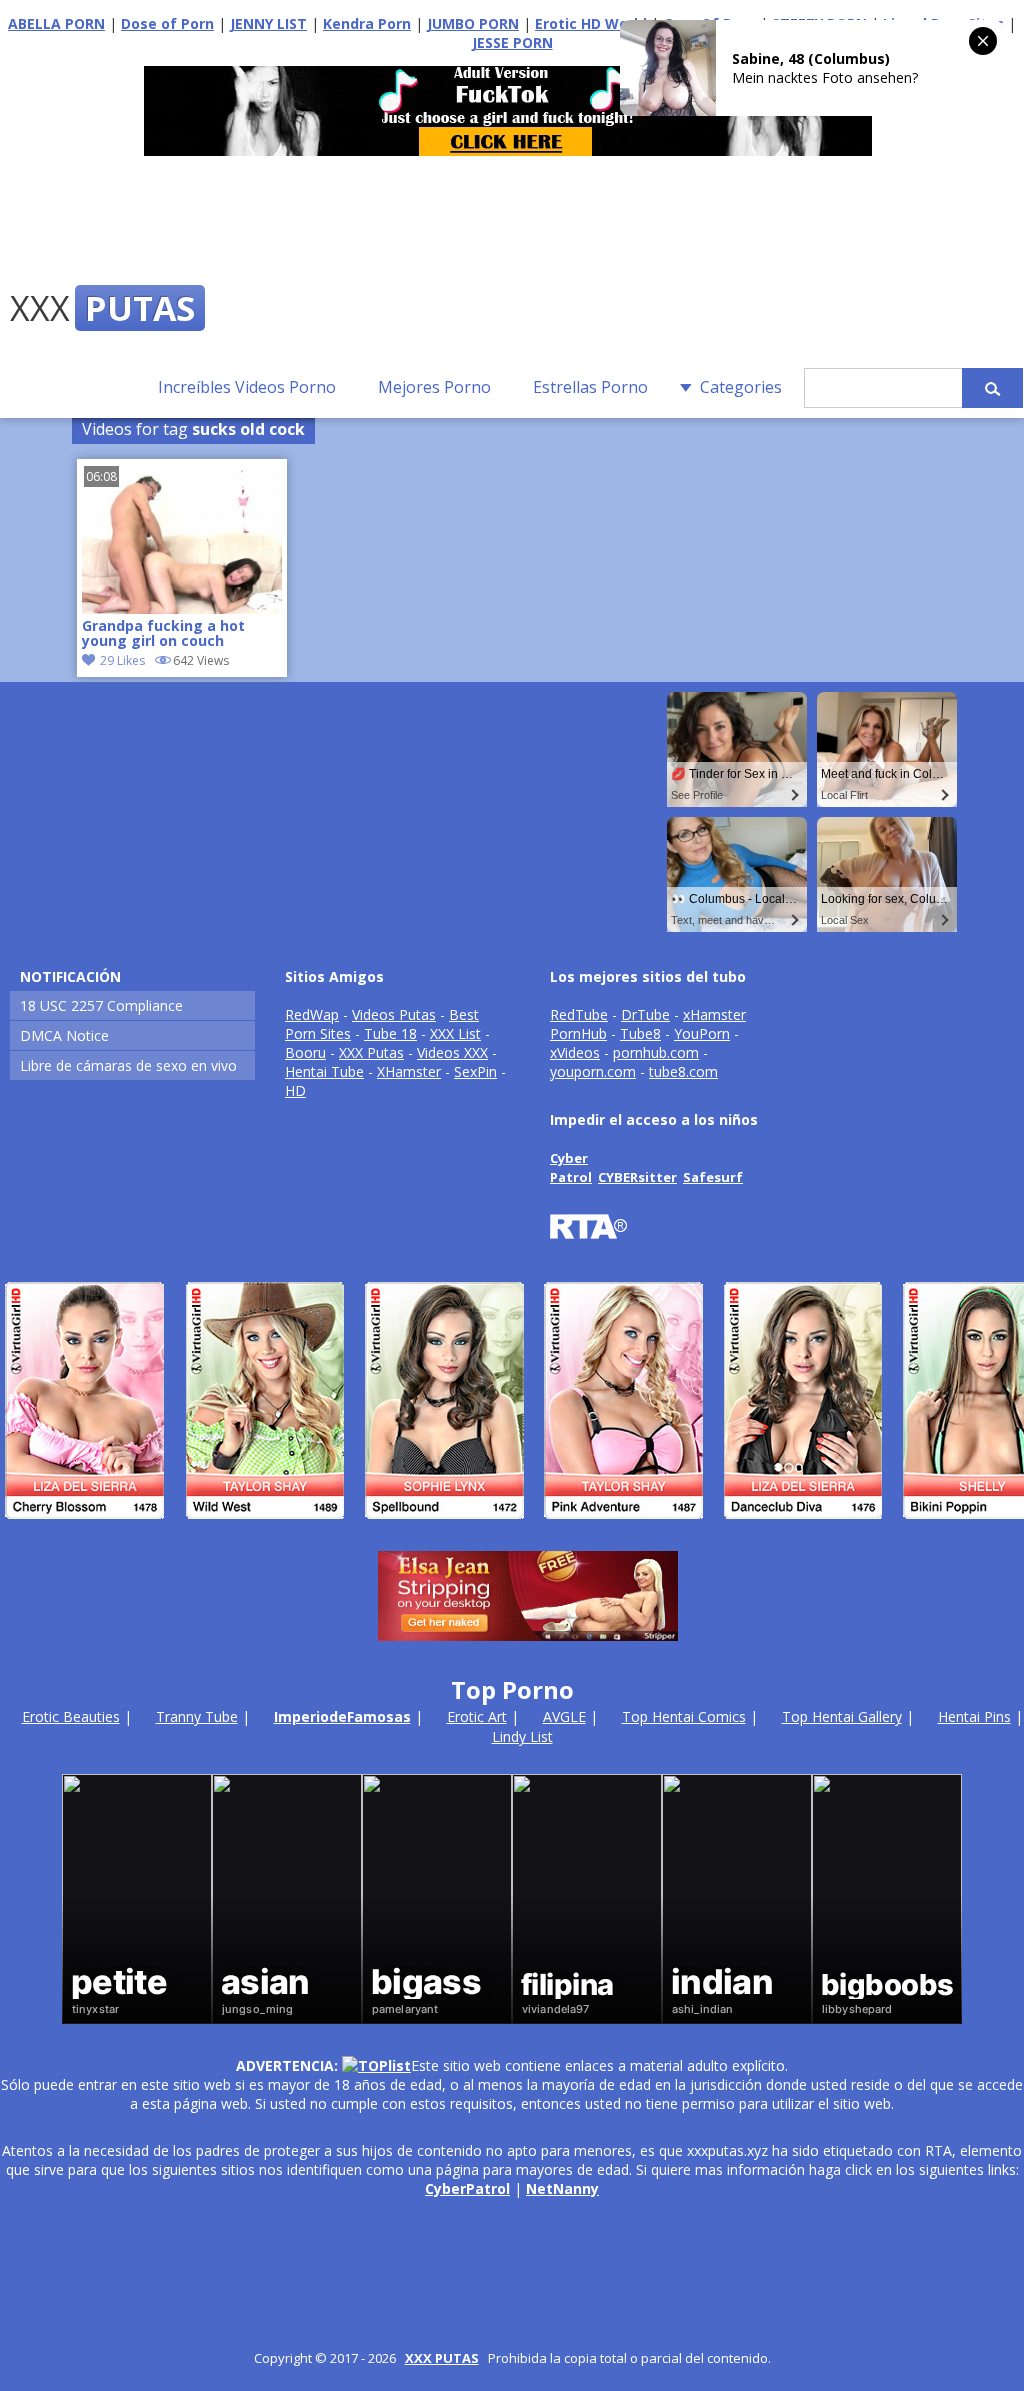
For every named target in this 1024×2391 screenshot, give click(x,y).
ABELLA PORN (56, 23)
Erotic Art (477, 1716)
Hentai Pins (974, 1716)
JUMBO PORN (473, 23)
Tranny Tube (197, 1716)
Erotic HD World (591, 23)
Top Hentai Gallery (842, 1716)
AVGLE (564, 1716)
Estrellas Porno (590, 387)
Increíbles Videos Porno (247, 387)
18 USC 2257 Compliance (101, 1005)
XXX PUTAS (442, 2358)
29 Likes (122, 660)
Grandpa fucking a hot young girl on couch (163, 634)
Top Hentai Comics (684, 1716)
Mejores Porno (434, 387)
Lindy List (522, 1736)
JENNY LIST (268, 23)
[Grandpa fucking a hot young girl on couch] (182, 608)
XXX (102, 308)
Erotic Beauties (71, 1716)
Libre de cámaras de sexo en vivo (128, 1065)
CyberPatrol (467, 2188)
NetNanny (562, 2188)
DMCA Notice (64, 1035)
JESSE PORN (512, 42)
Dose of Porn (167, 23)
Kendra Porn (367, 23)
